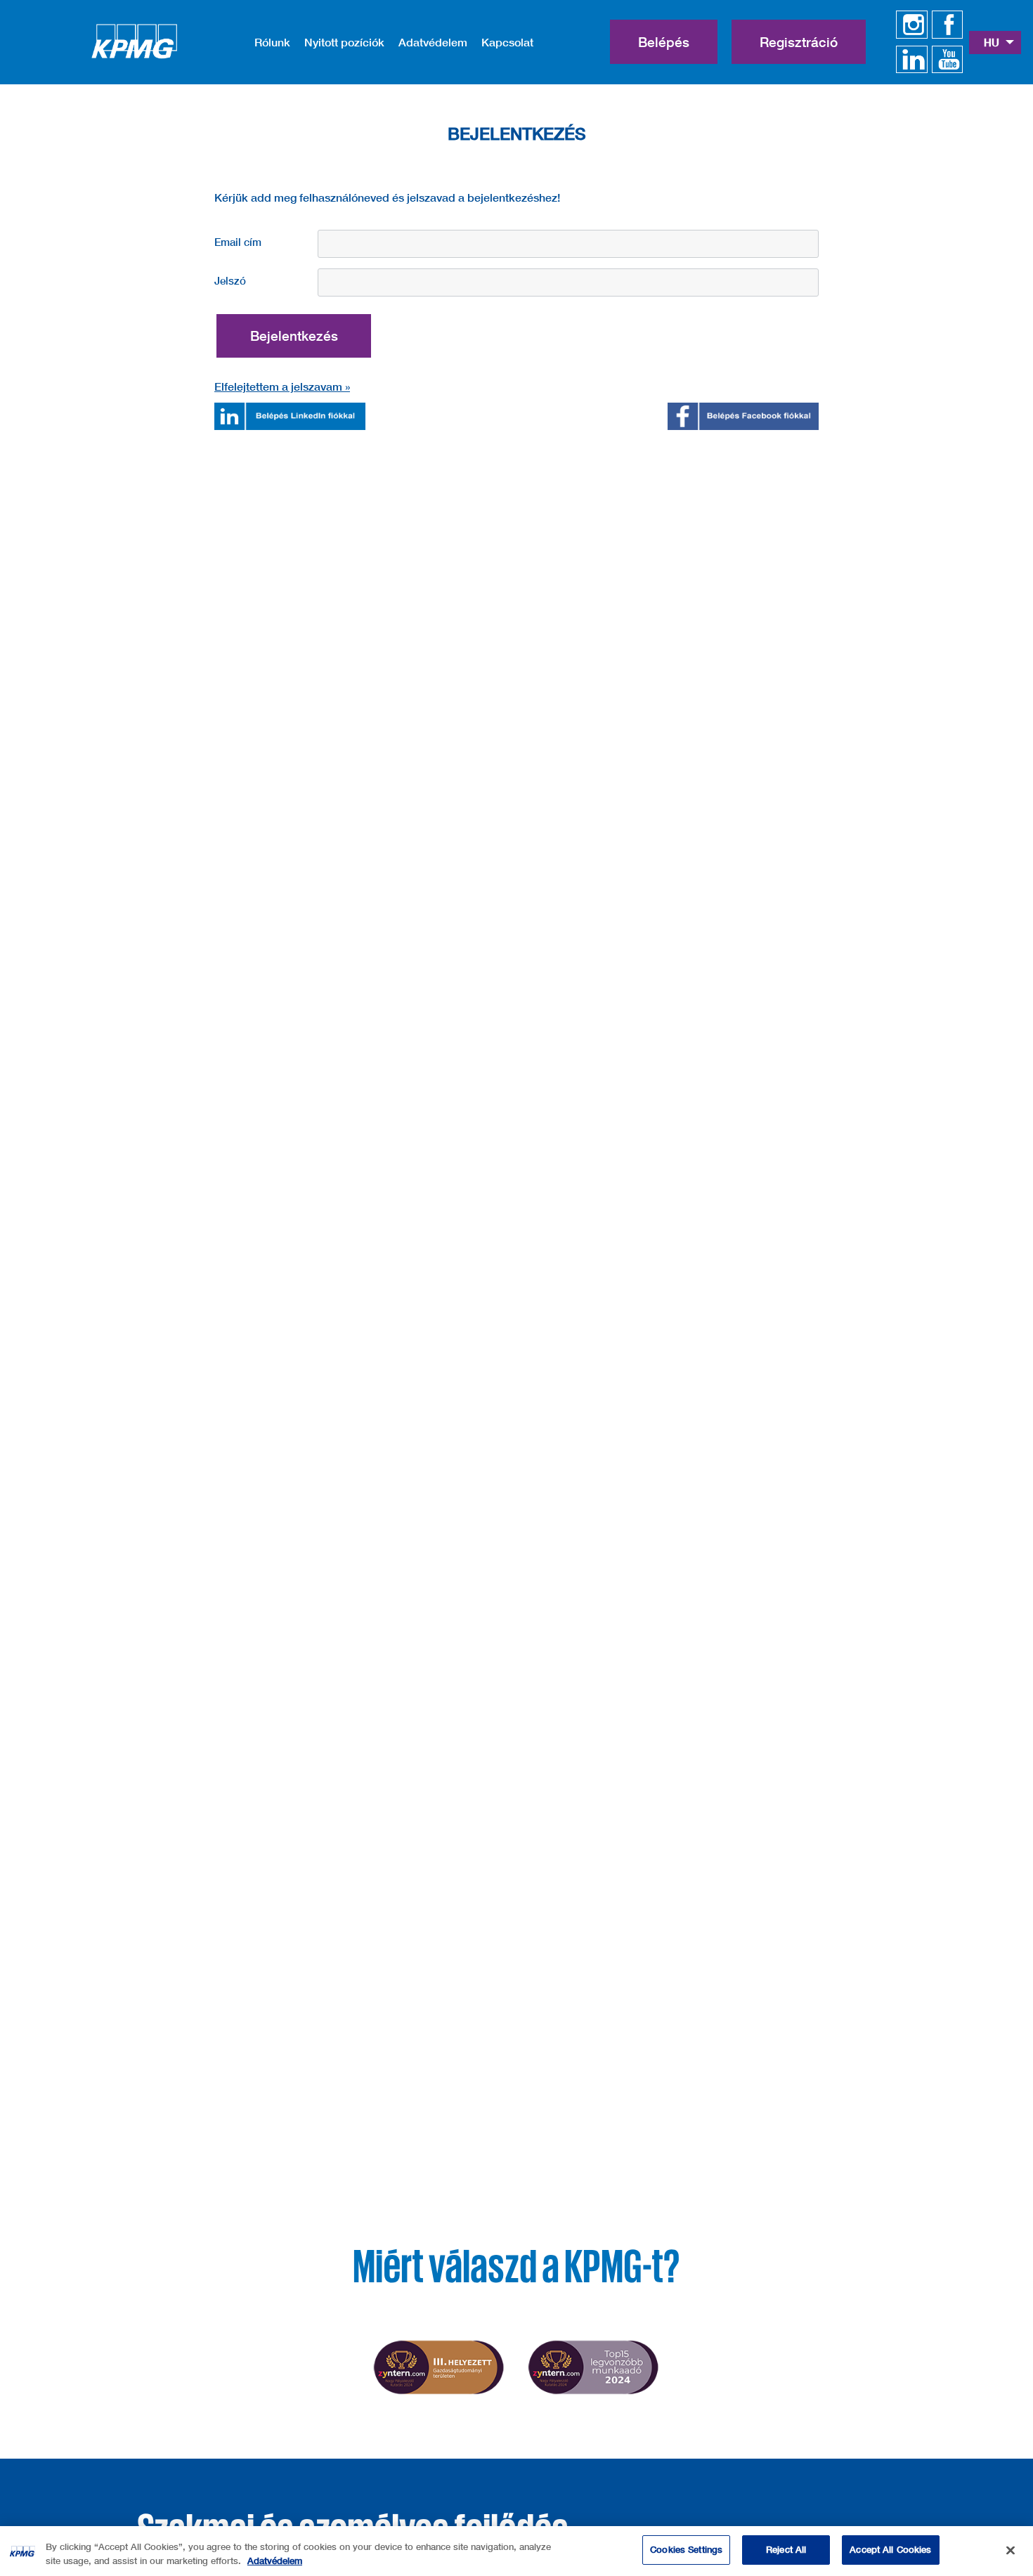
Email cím (238, 242)
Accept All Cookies (890, 2549)
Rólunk (272, 42)
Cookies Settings (686, 2549)
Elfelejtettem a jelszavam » (282, 386)
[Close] (1011, 2550)
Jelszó (230, 280)
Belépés (664, 42)
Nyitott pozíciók (344, 42)
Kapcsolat (507, 42)
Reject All (786, 2549)
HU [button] (993, 42)
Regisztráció (799, 42)
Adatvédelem (433, 42)
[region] (516, 2551)
